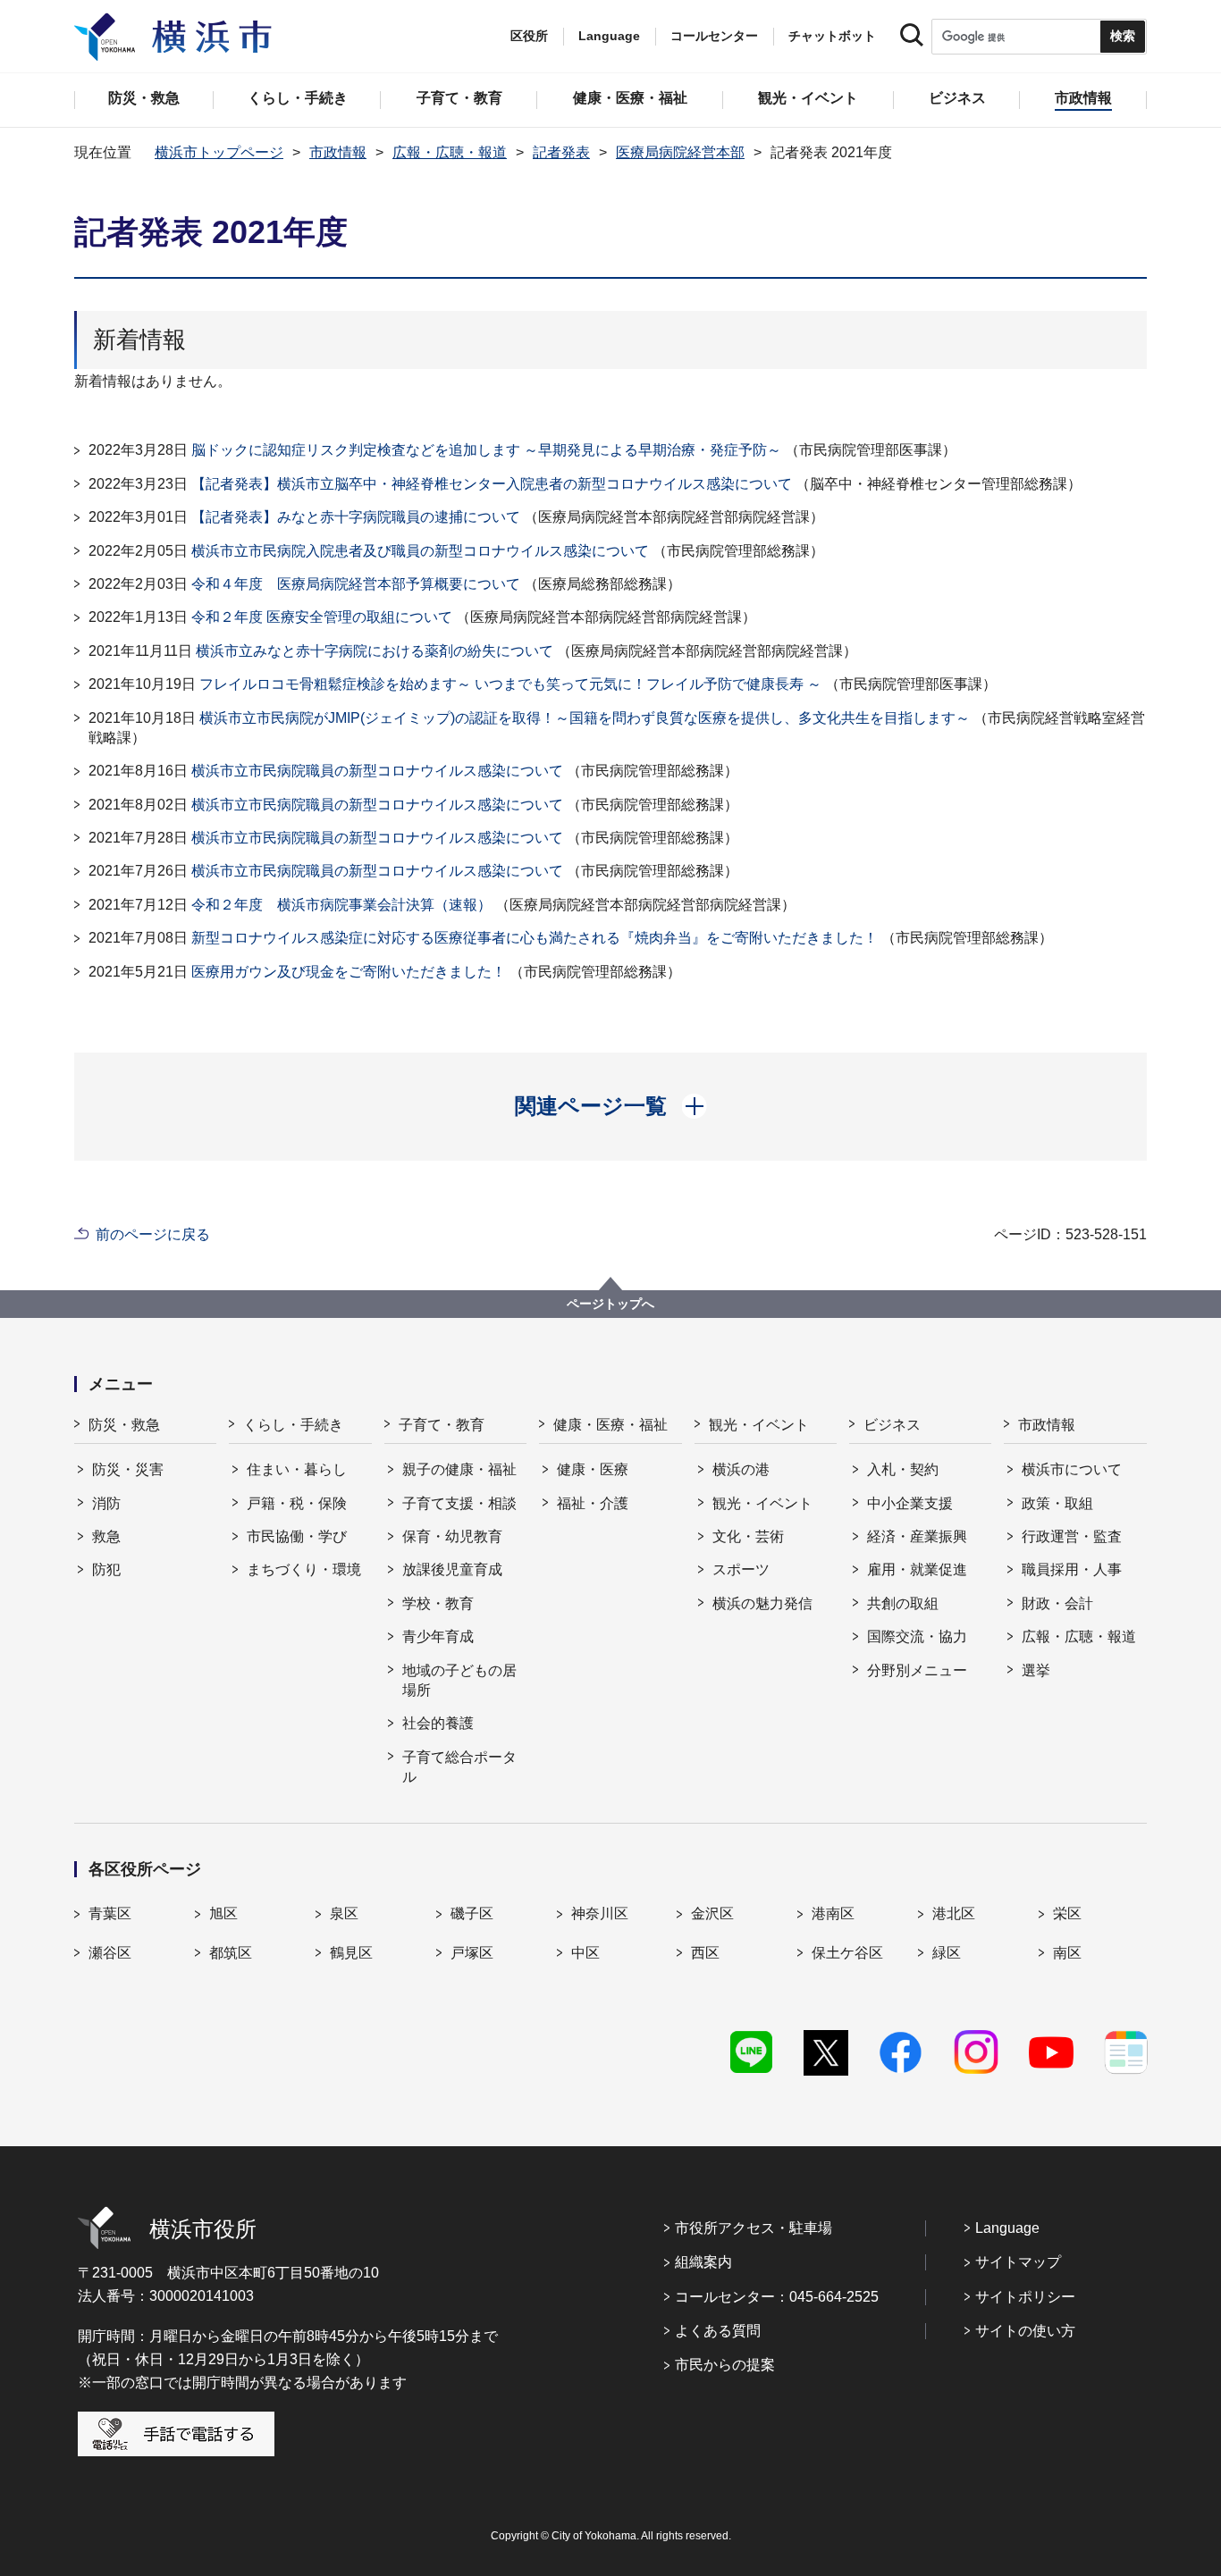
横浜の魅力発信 (762, 1603)
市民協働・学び (297, 1536)
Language (1007, 2228)
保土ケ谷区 (847, 1953)
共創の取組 (903, 1603)
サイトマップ (1018, 2262)
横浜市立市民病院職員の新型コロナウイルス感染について (377, 771)
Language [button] (609, 36)
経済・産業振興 (917, 1536)
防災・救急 (124, 1425)
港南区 (833, 1913)
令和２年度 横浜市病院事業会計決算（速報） (341, 905)
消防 (106, 1503)
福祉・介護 (593, 1503)
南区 (1067, 1953)
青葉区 (110, 1913)
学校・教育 (438, 1603)
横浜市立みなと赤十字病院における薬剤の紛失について (375, 651)
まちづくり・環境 (304, 1569)
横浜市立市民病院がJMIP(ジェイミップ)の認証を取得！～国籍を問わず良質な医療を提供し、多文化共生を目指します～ (585, 718)
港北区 (954, 1913)
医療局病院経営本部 (680, 152)
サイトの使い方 (1025, 2331)
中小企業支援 (910, 1503)
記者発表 (561, 152)
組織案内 (703, 2262)
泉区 (344, 1913)
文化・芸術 (748, 1536)
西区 (705, 1953)
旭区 (223, 1913)
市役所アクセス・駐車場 (754, 2228)
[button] (611, 1106)
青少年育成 (438, 1636)
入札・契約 (903, 1469)
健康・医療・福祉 (610, 1425)
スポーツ (741, 1569)
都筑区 (231, 1953)
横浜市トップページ (219, 152)
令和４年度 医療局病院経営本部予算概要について (356, 584)
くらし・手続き (293, 1425)
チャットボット (832, 36)
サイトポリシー (1025, 2297)
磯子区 (472, 1913)
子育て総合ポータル (459, 1767)
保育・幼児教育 (452, 1536)
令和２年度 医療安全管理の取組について (322, 617)
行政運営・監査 (1072, 1536)
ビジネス (892, 1425)
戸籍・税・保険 (297, 1503)
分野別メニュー (917, 1670)
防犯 (106, 1569)
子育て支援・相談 (459, 1503)
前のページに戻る (153, 1234)
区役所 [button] (529, 36)
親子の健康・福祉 (459, 1469)
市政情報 (338, 152)
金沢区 (712, 1913)
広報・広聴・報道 (450, 152)
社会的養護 (438, 1723)
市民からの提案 (725, 2365)
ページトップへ (610, 1304)
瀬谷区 (110, 1953)
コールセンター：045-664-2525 (777, 2297)
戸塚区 (472, 1953)
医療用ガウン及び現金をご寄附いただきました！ (349, 972)
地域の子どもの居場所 (459, 1680)
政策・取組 (1057, 1503)
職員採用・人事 (1072, 1569)
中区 (585, 1953)
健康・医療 (593, 1469)
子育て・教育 (442, 1425)
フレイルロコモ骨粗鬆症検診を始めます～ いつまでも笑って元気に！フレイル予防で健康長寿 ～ (510, 684)
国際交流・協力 (917, 1636)
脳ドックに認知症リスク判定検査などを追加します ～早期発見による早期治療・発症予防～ (486, 450)
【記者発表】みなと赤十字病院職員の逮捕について (356, 517)
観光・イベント (759, 1425)
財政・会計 (1057, 1603)
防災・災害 (128, 1469)
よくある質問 (718, 2331)
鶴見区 (351, 1953)
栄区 (1067, 1913)
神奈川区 (600, 1913)
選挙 (1036, 1670)
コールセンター (714, 36)
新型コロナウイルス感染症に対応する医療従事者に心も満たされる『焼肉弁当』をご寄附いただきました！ (535, 938)
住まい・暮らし (297, 1469)
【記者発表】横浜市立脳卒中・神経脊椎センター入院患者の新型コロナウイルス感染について (492, 484)
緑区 (947, 1953)
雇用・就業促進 (917, 1569)
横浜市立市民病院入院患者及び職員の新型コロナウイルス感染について (420, 551)
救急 (106, 1536)
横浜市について (1072, 1469)
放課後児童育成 (452, 1569)
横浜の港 (741, 1469)
